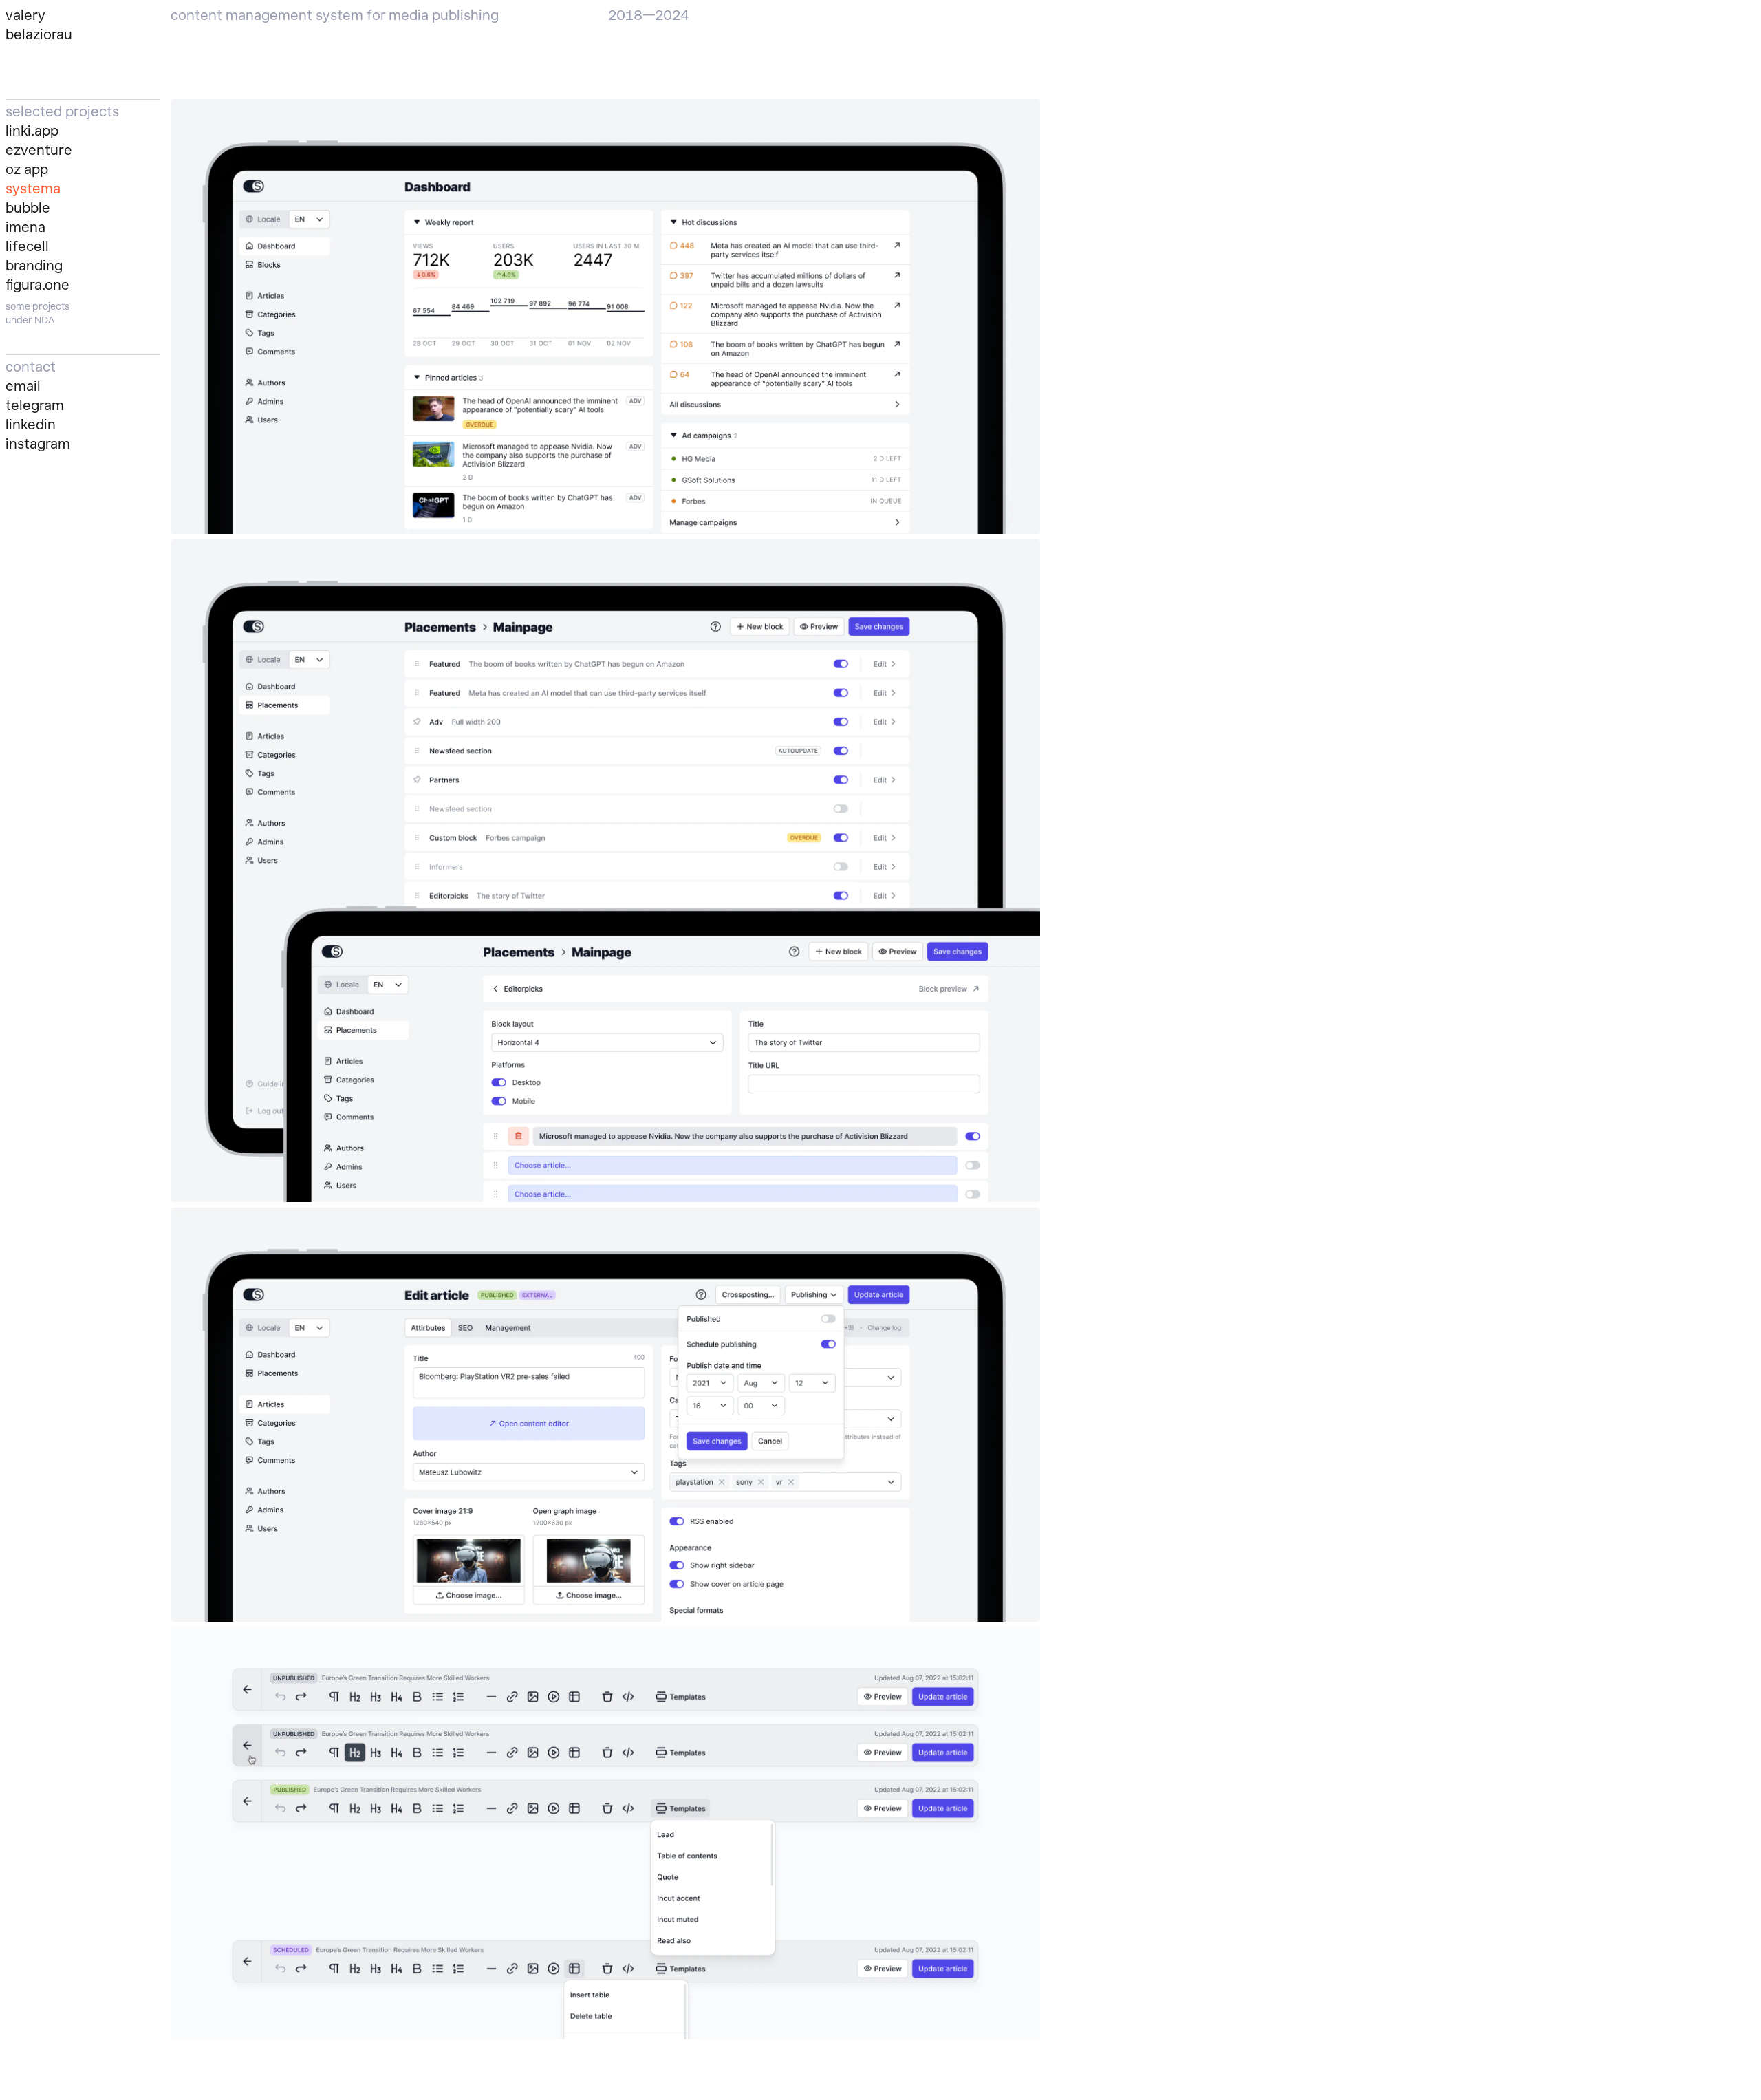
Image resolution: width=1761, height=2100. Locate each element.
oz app (27, 169)
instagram (38, 444)
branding (34, 266)
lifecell (27, 246)
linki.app (32, 131)
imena (25, 227)
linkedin (31, 425)
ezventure (39, 150)
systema (33, 189)
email (23, 386)
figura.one (37, 285)
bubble (28, 208)
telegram (35, 405)
